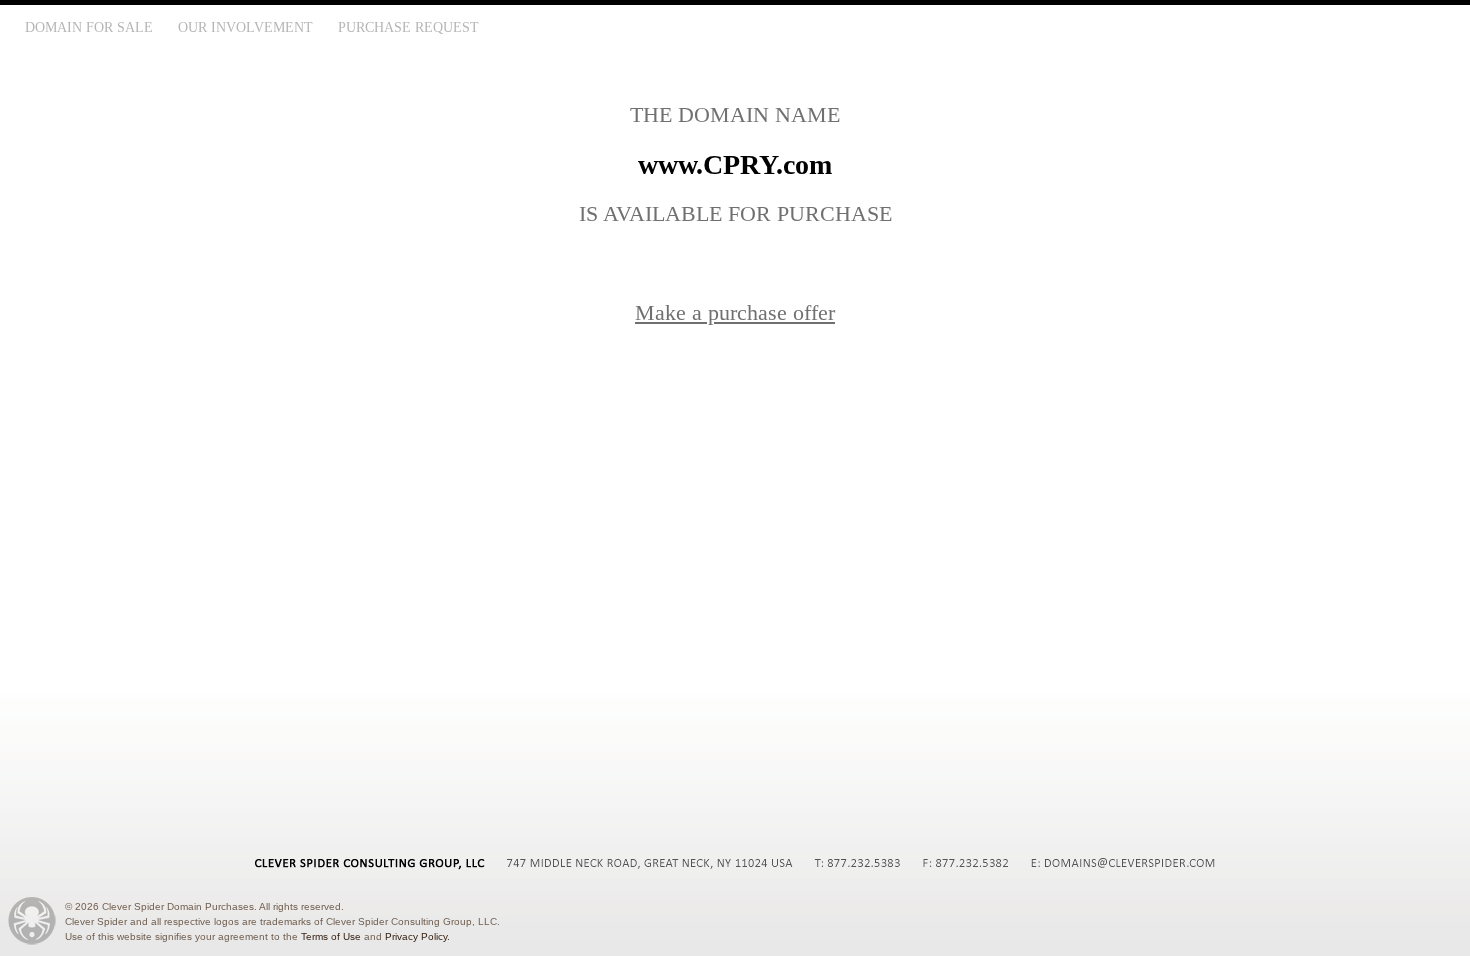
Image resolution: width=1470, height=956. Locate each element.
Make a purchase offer (735, 312)
